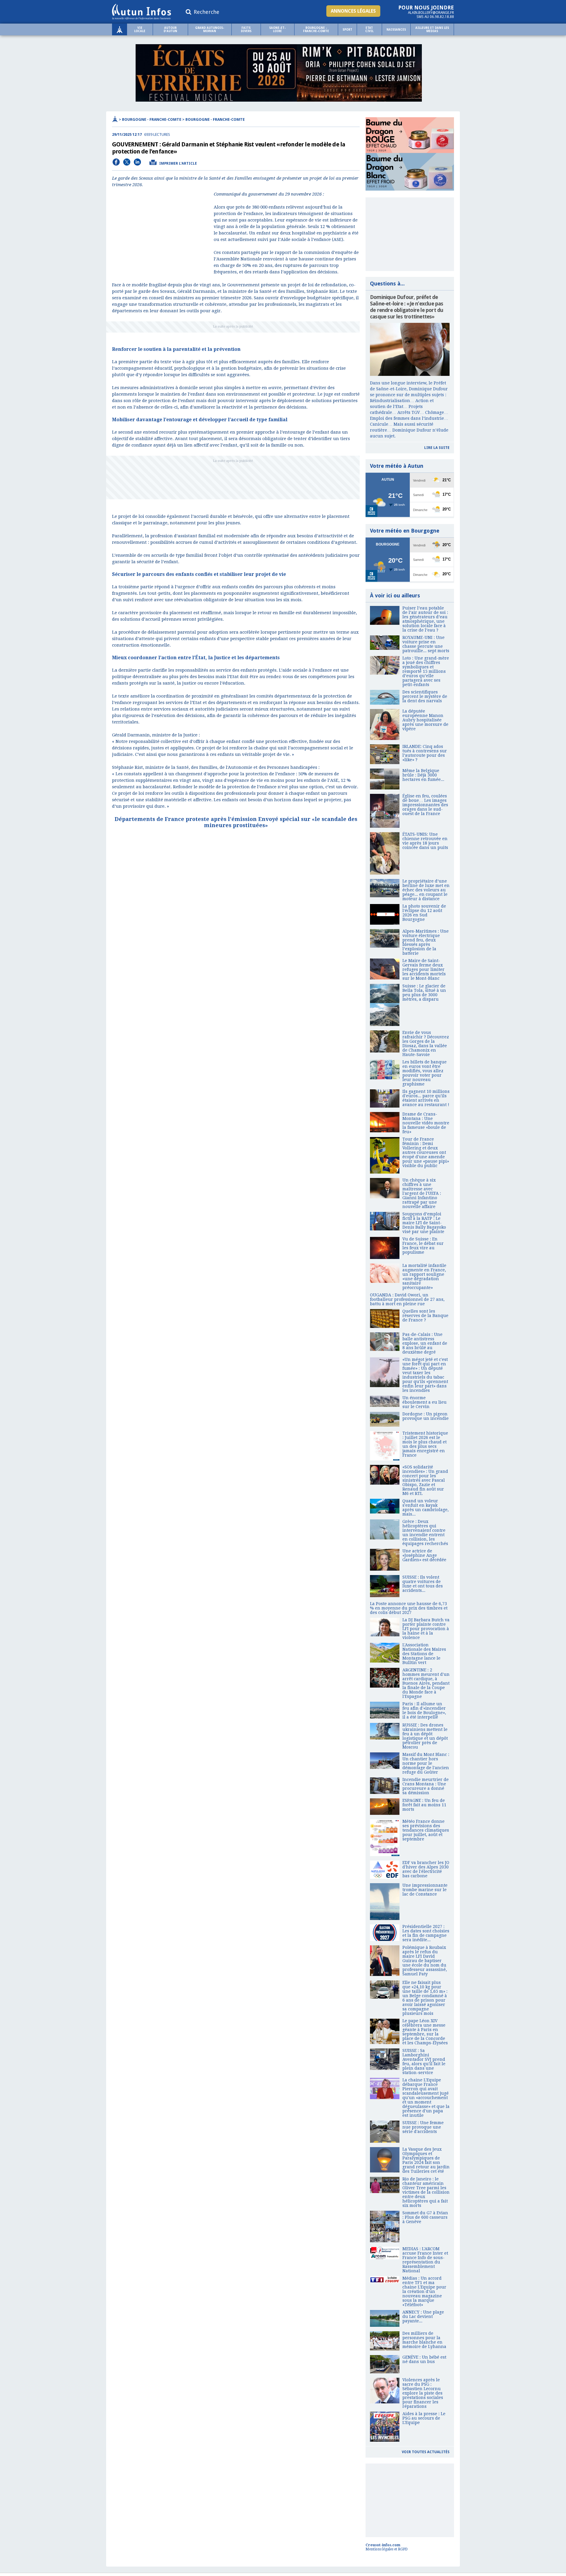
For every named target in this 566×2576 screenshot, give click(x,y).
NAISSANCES (396, 30)
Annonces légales (353, 11)
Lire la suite (437, 448)
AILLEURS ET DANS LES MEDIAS (432, 29)
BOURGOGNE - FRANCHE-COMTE (316, 29)
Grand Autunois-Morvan (210, 29)
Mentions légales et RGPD (387, 2549)
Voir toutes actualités (426, 2452)
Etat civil (369, 29)
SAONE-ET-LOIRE (277, 29)
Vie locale (140, 29)
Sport (347, 30)
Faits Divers (246, 29)
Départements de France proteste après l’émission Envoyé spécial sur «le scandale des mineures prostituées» (236, 822)
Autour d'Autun (170, 29)
